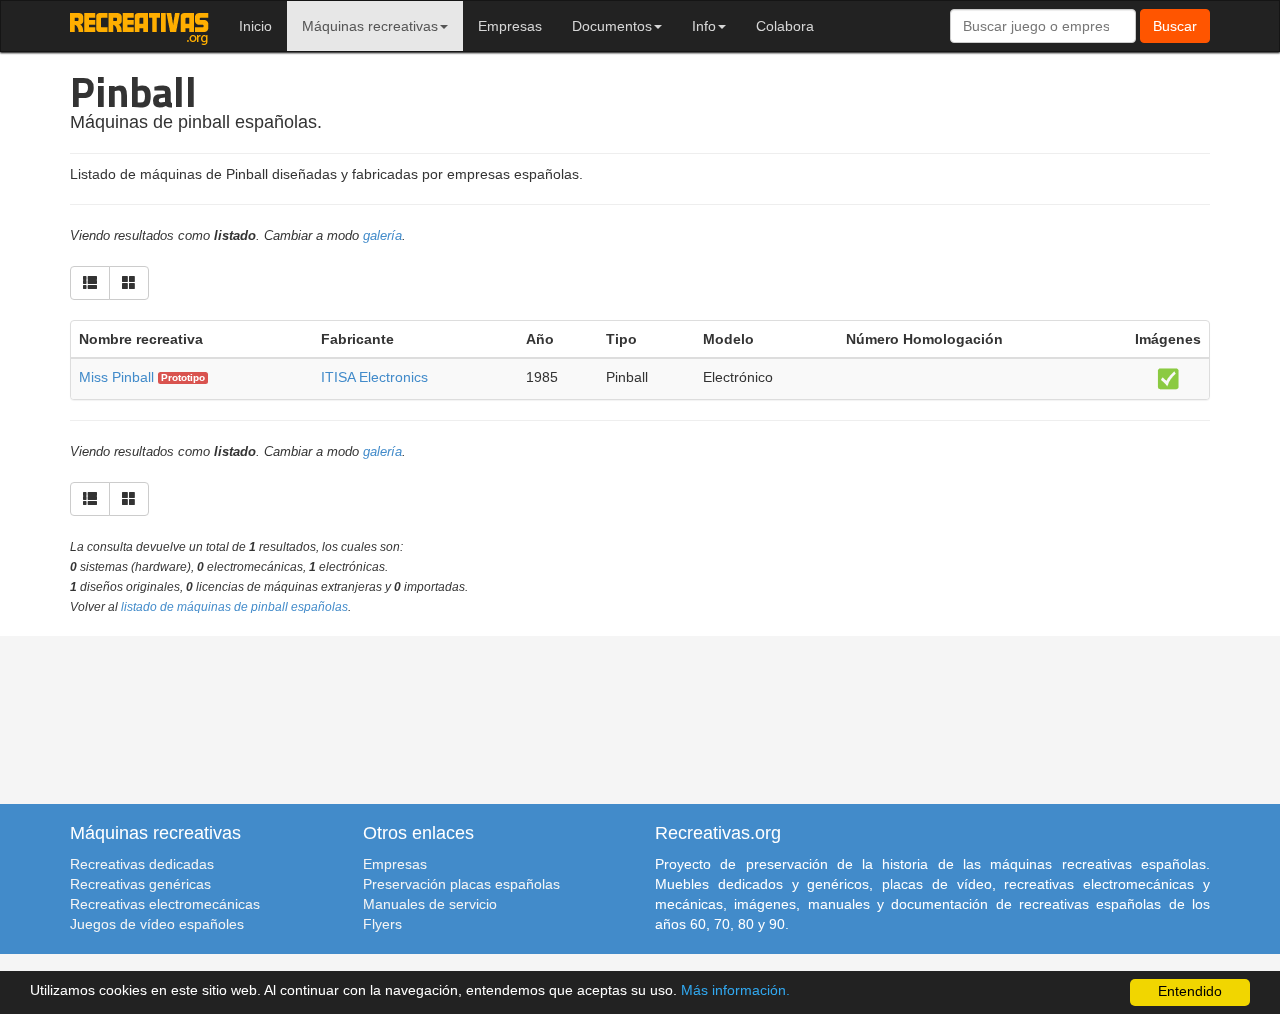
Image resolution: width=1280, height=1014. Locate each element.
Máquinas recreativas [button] (370, 26)
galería (382, 236)
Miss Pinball (116, 377)
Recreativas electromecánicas (165, 904)
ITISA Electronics (374, 377)
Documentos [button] (612, 26)
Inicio (255, 26)
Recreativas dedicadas (142, 864)
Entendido (1190, 991)
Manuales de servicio (430, 904)
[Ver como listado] (90, 283)
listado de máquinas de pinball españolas (234, 607)
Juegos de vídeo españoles (157, 924)
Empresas (510, 26)
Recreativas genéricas (140, 884)
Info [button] (704, 26)
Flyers (382, 924)
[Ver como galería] (129, 283)
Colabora (785, 26)
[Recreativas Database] (139, 26)
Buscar (1175, 26)
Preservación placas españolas (461, 884)
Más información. (735, 990)
